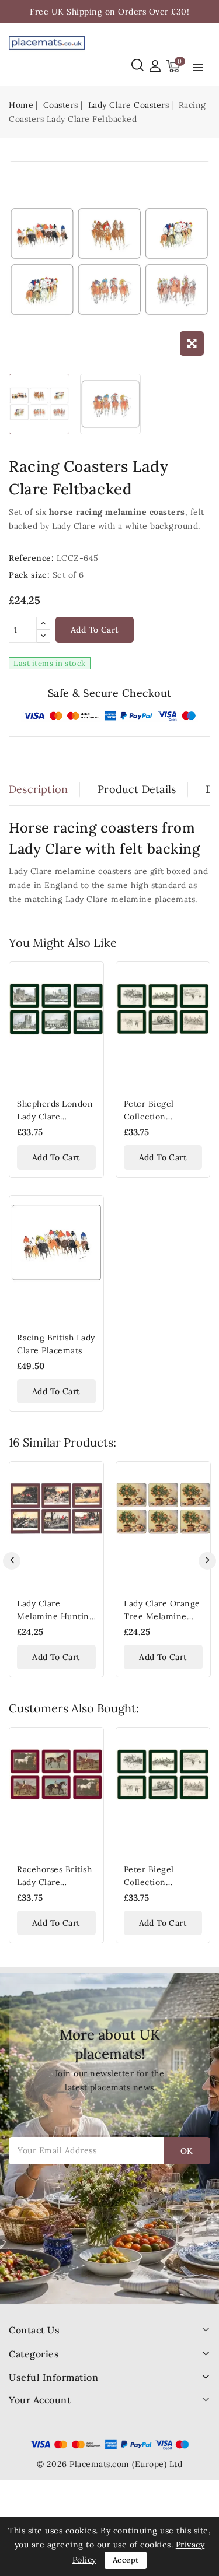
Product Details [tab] (137, 789)
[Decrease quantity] (43, 636)
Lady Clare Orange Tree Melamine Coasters (162, 1616)
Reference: (31, 558)
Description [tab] (38, 789)
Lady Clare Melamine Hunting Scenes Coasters (55, 1616)
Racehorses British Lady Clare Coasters (54, 1882)
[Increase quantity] (43, 624)
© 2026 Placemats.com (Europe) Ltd (110, 2464)
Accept (126, 2560)
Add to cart (95, 630)
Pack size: (29, 575)
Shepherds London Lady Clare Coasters (55, 1117)
